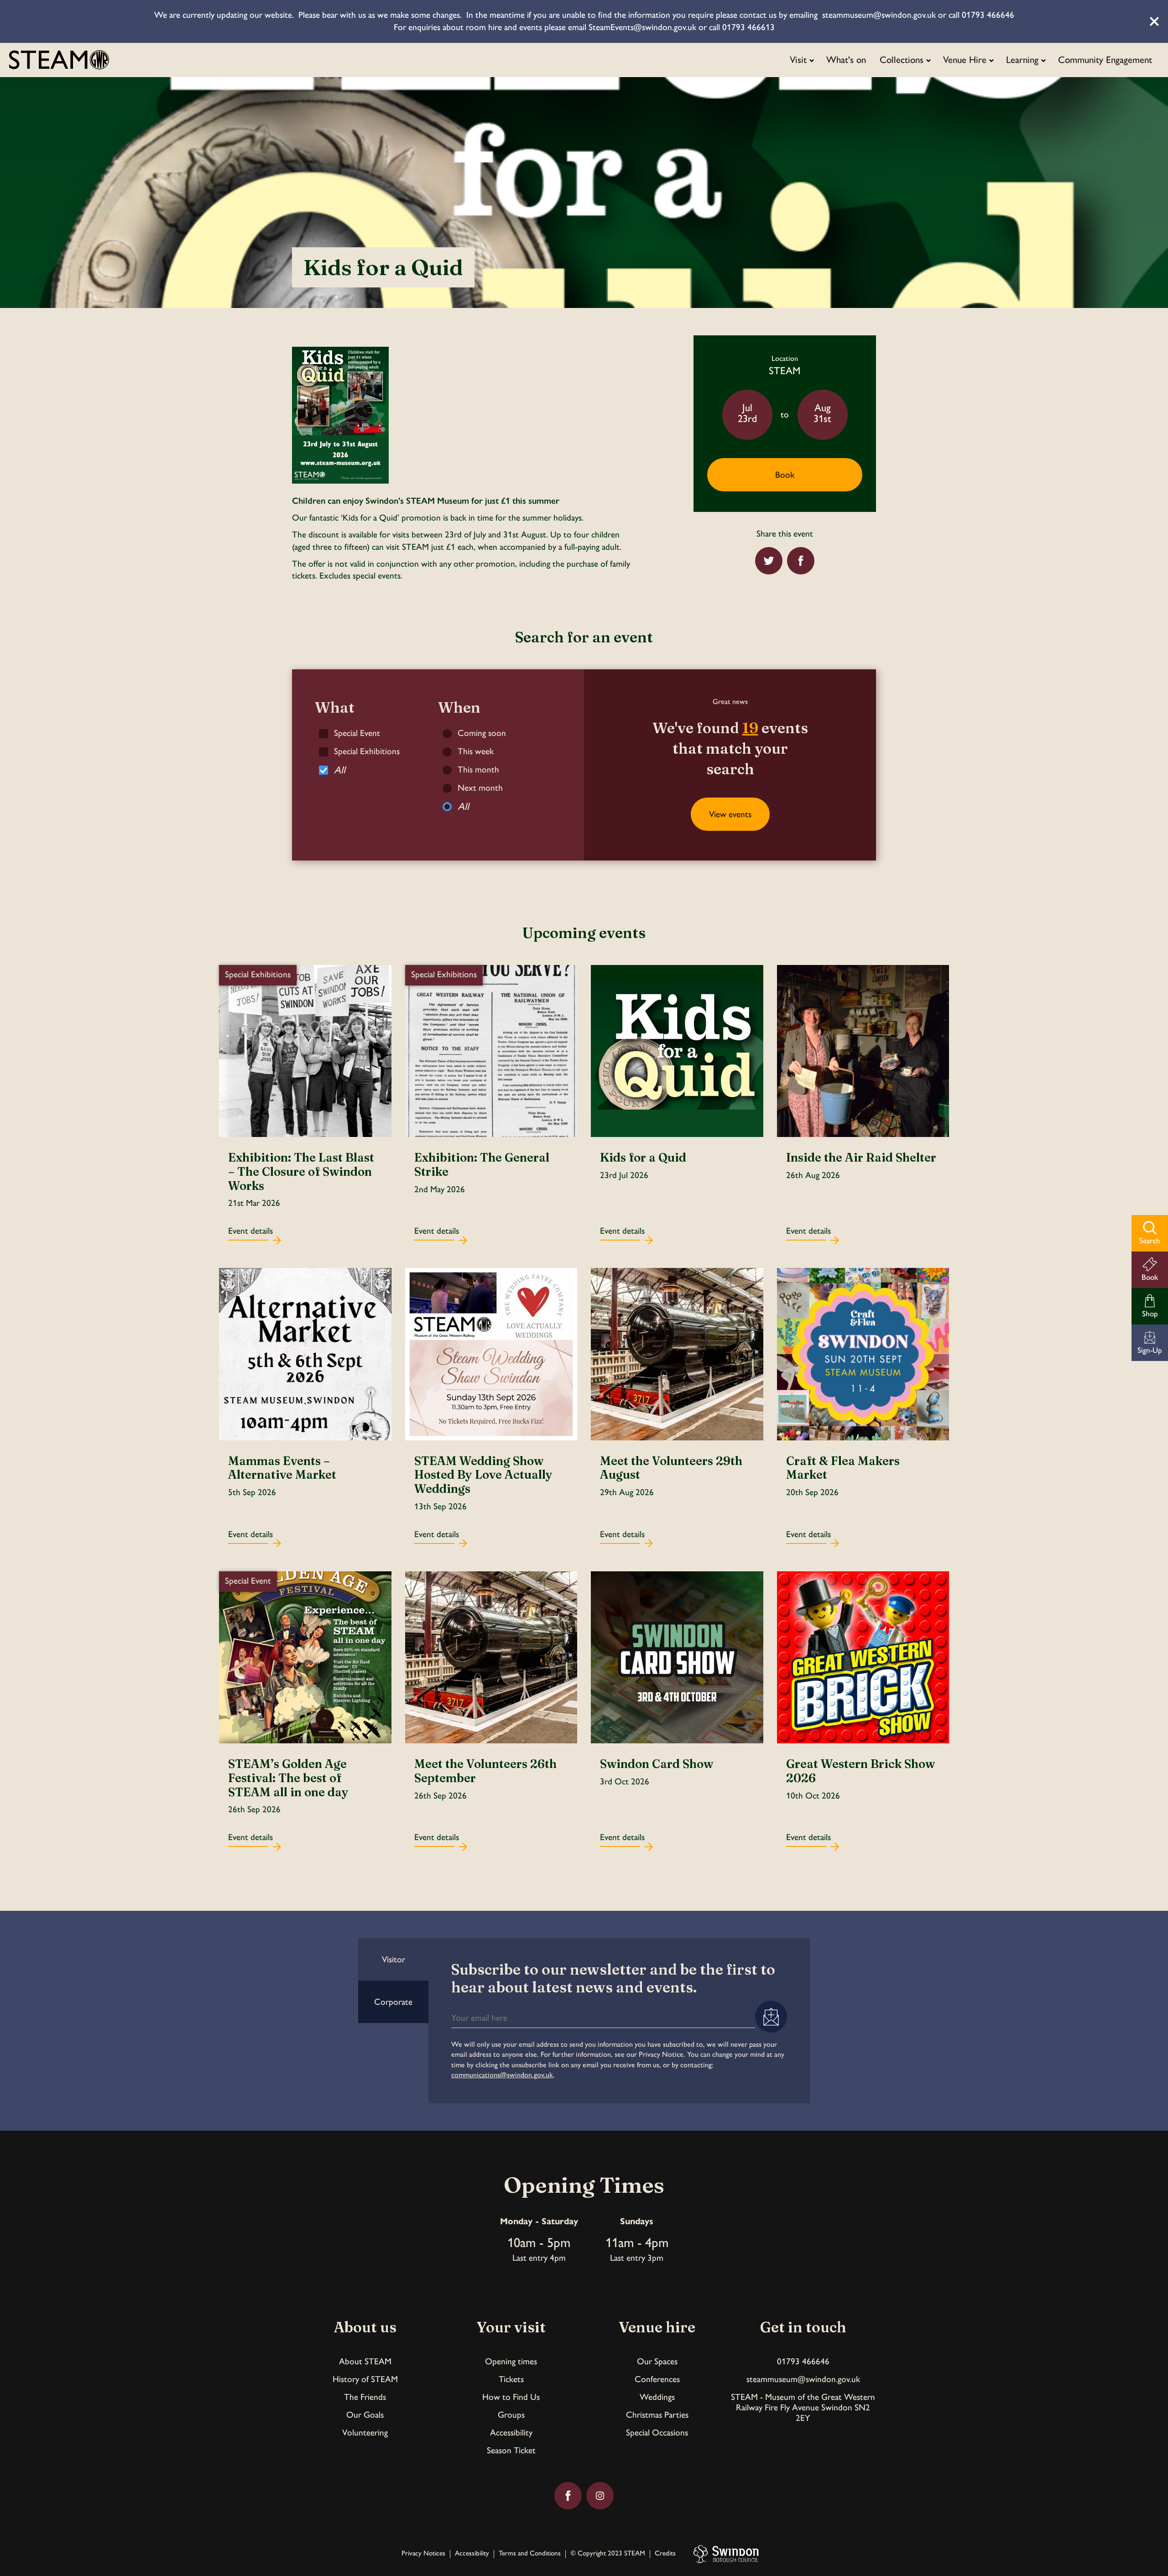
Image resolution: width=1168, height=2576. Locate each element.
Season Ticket (511, 2450)
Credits (665, 2554)
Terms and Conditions (530, 2554)
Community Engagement (1105, 60)
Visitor (394, 1959)
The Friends (365, 2397)
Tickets (511, 2379)
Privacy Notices (423, 2554)
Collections (902, 60)
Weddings (657, 2397)
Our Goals (365, 2415)
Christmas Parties (657, 2415)
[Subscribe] (771, 2017)
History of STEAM (365, 2379)
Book (785, 475)
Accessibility (511, 2433)
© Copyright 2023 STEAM (608, 2554)
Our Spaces (657, 2361)
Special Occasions (657, 2433)
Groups (511, 2415)
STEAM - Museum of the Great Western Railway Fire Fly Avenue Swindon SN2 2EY (803, 2407)
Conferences (657, 2379)
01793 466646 (803, 2361)
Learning (1022, 60)
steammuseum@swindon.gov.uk (803, 2379)
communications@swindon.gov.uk (502, 2075)
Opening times (511, 2361)
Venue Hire (965, 60)
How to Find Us (511, 2397)
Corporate (393, 2002)
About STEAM (365, 2361)
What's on (846, 60)
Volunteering (365, 2433)
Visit (798, 60)
